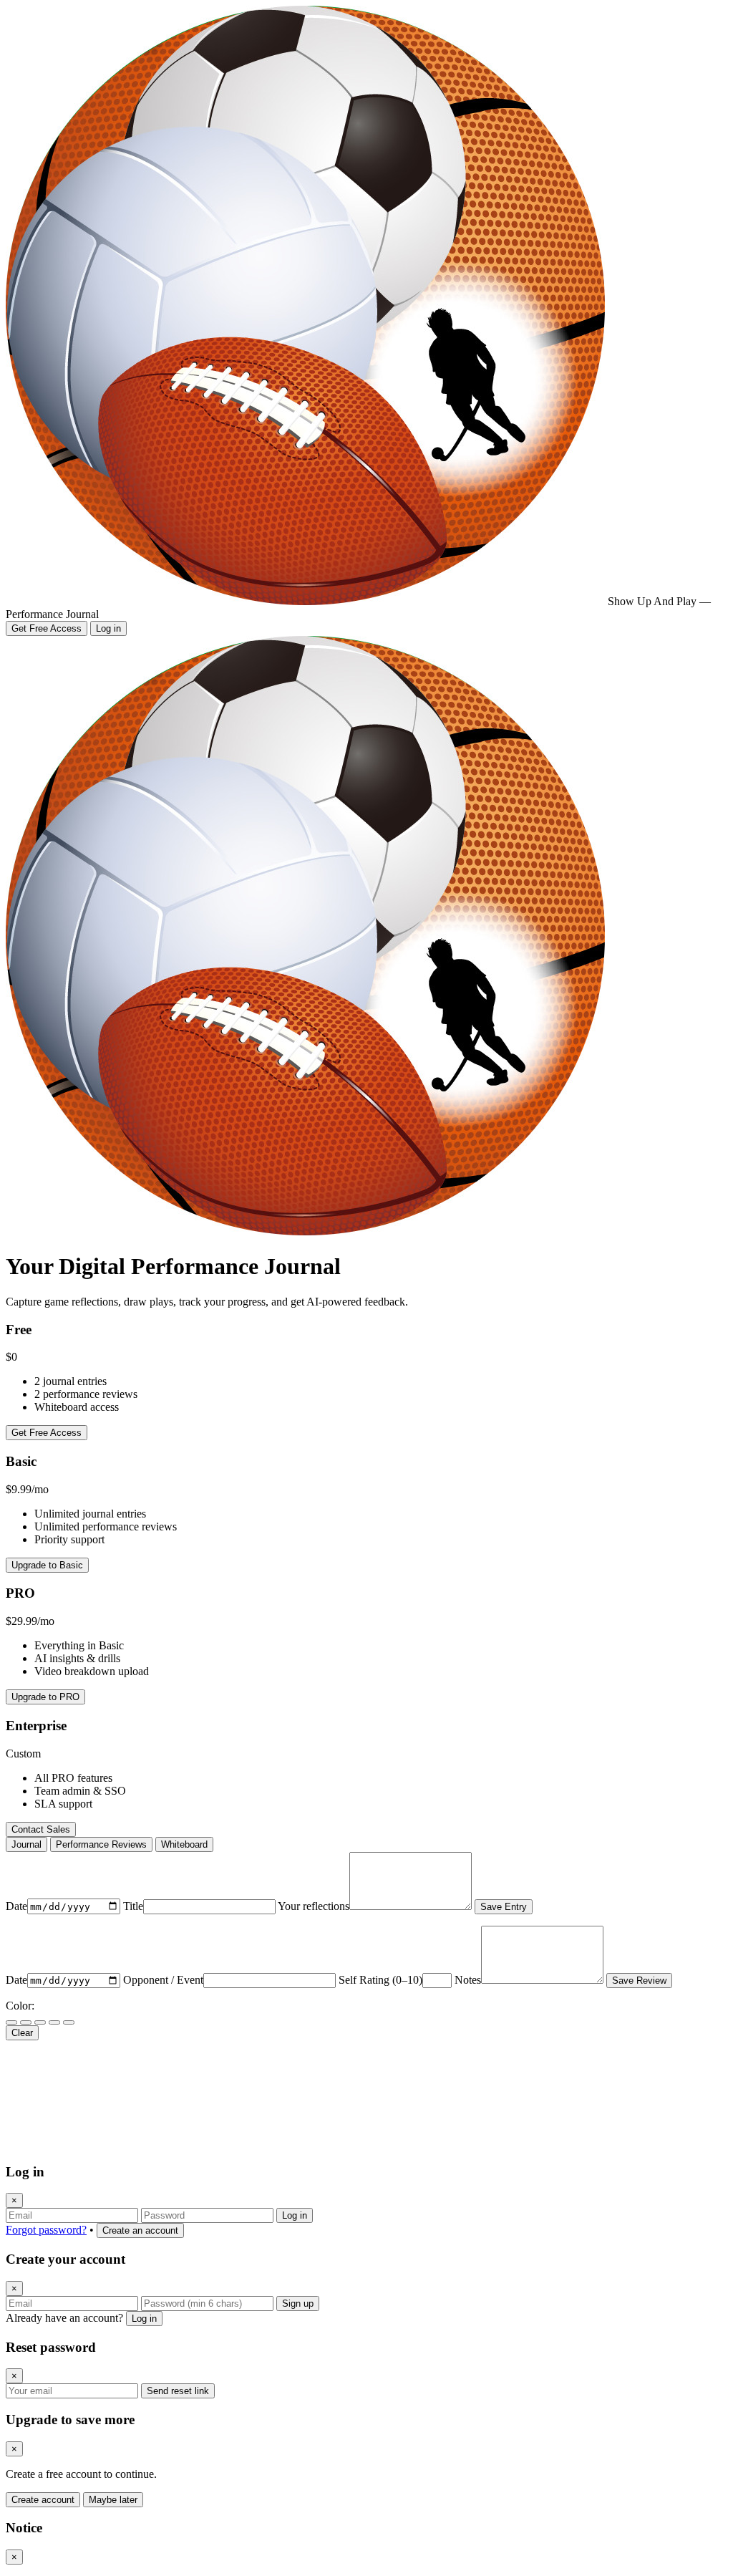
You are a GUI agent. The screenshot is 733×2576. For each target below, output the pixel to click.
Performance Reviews (101, 1844)
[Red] (26, 2022)
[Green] (69, 2022)
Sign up (298, 2304)
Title (133, 1906)
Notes (468, 1980)
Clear (22, 2033)
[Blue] (40, 2022)
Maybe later (113, 2500)
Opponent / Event (163, 1980)
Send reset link (178, 2391)
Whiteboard (184, 1844)
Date (16, 1906)
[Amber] (54, 2022)
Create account (43, 2500)
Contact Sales (41, 1829)
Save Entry (504, 1907)
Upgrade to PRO (45, 1697)
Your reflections (314, 1906)
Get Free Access (47, 628)
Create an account (140, 2230)
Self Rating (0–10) (380, 1980)
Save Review (639, 1981)
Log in (108, 628)
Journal (26, 1844)
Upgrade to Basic (47, 1565)
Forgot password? (46, 2230)
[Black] (11, 2022)
